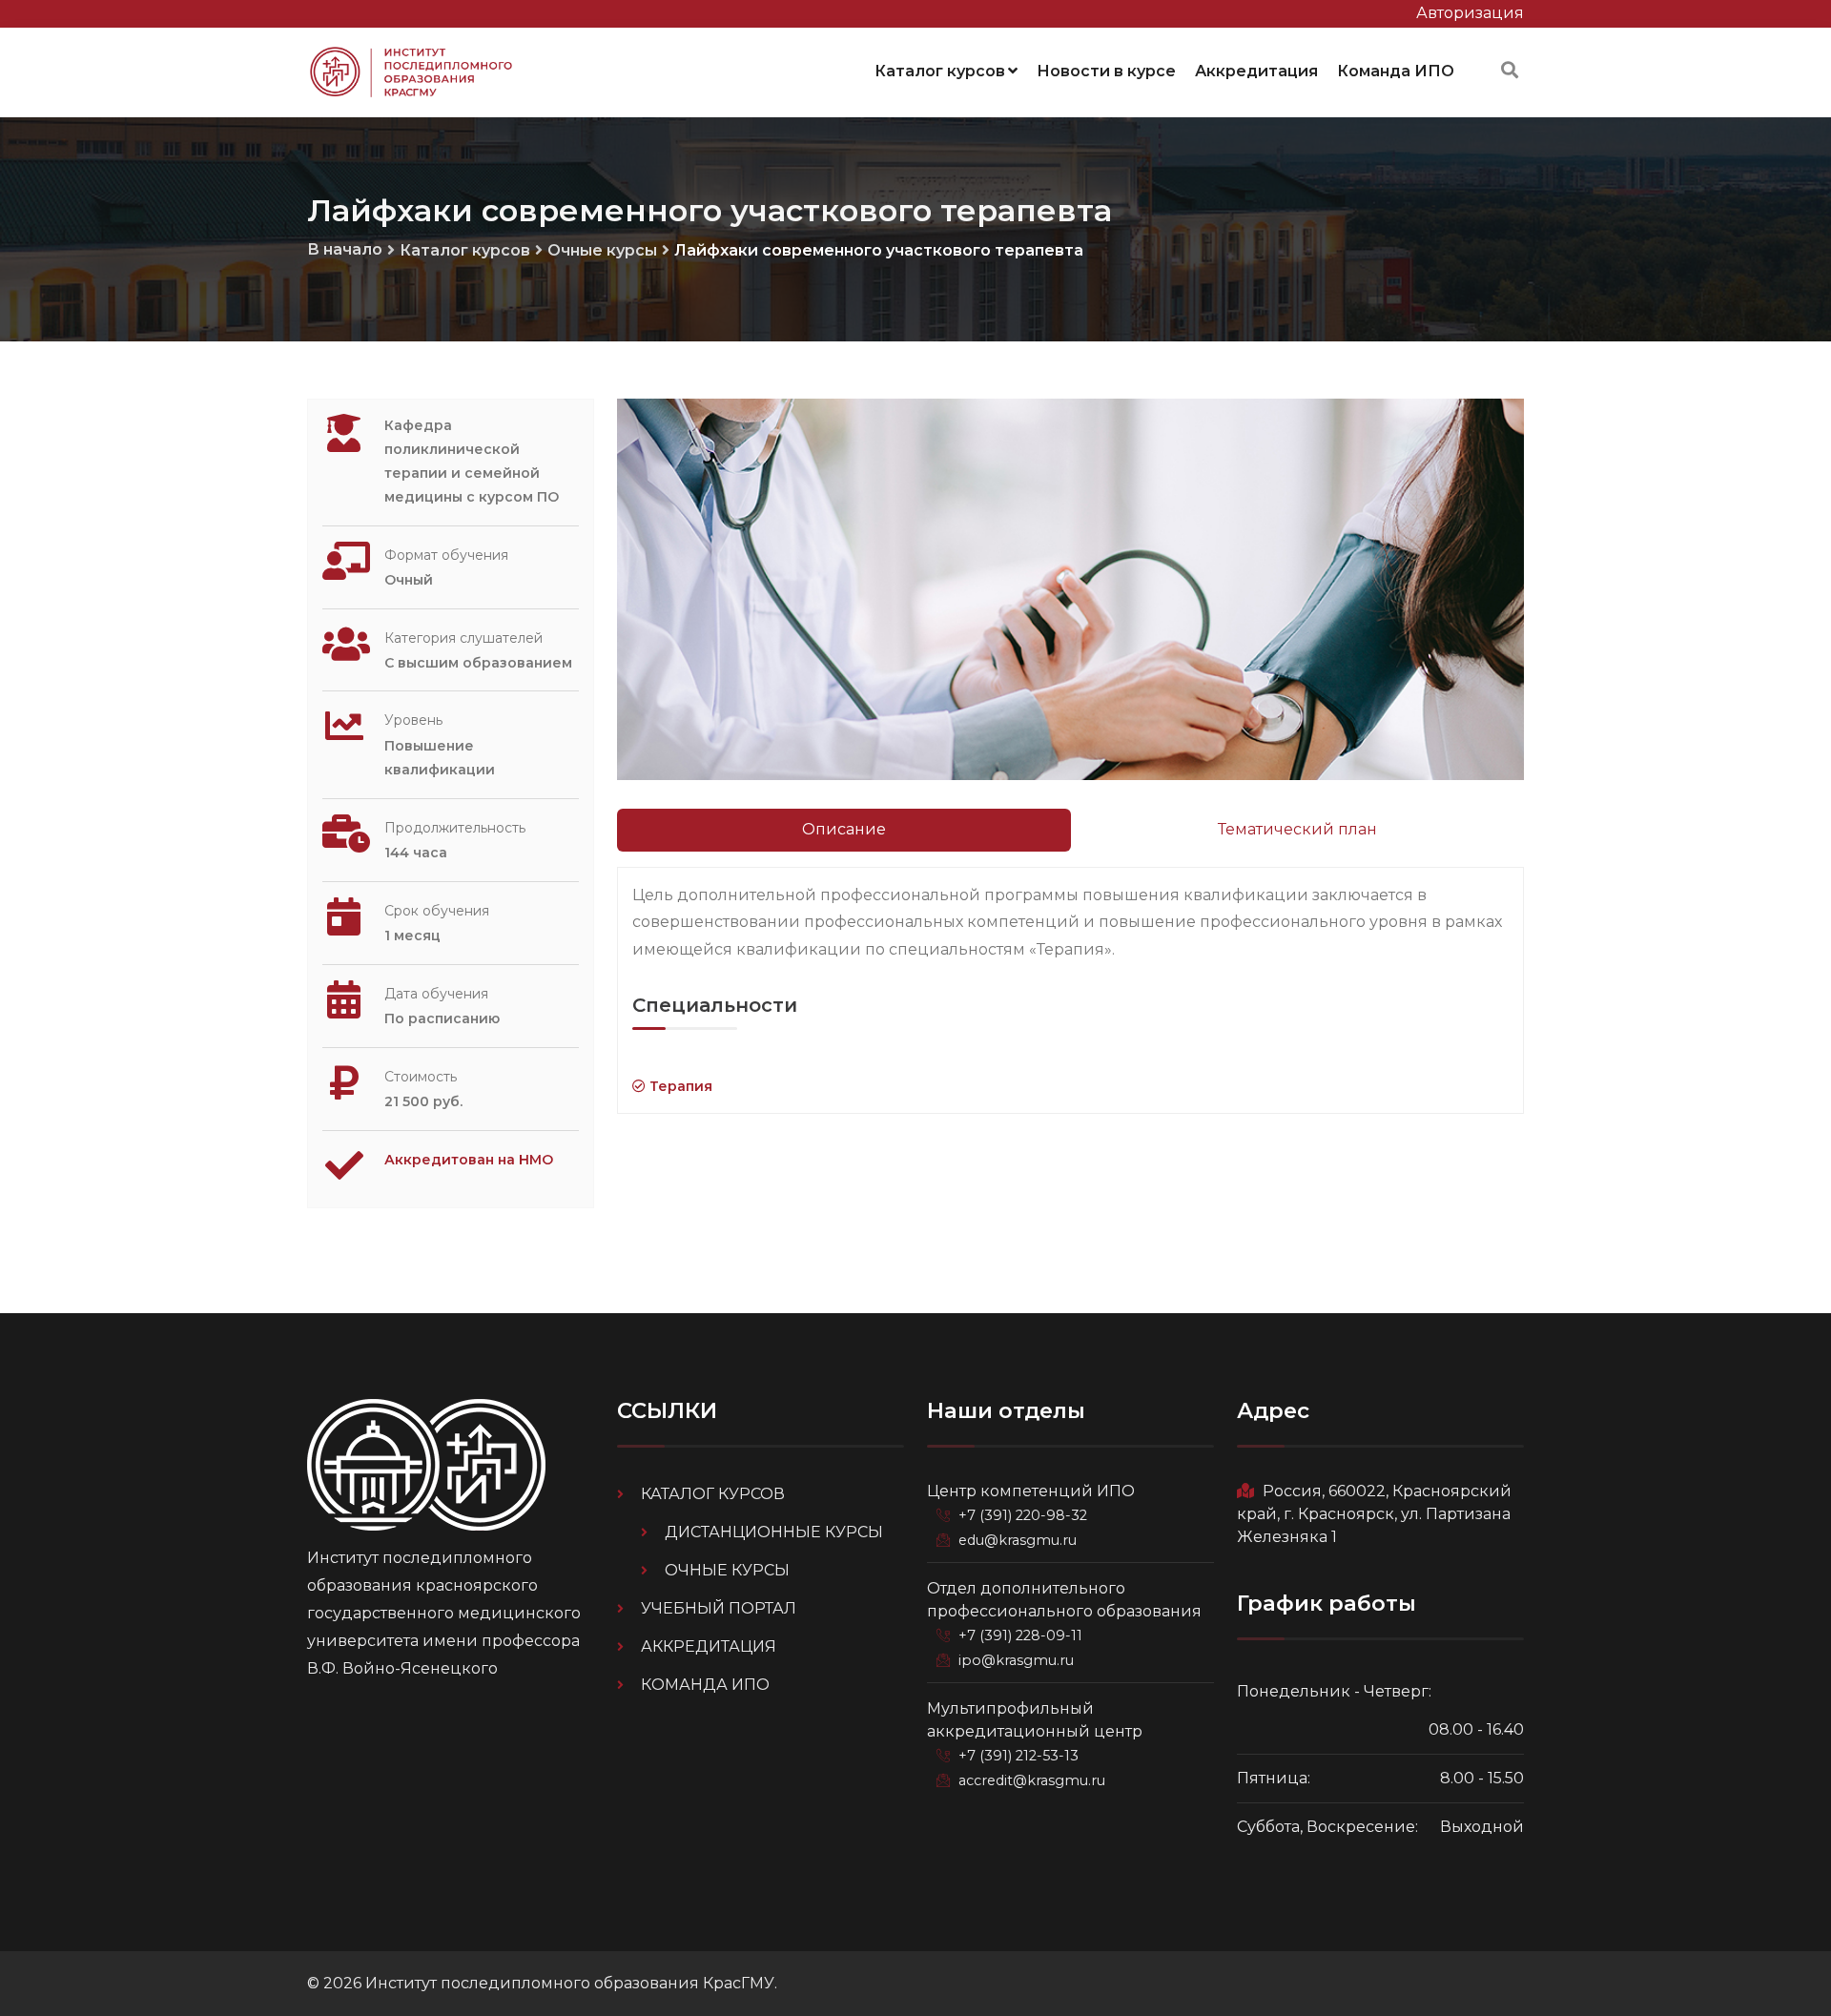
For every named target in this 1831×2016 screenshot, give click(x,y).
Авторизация (1470, 13)
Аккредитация (1256, 71)
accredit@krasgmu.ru (1032, 1780)
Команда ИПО (1396, 71)
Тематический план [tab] (1297, 829)
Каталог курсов (940, 71)
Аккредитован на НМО (469, 1160)
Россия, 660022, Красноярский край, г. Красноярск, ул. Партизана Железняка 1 (1374, 1514)
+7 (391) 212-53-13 (1018, 1756)
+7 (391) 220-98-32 (1023, 1515)
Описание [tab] (844, 829)
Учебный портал (719, 1608)
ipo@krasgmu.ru (1016, 1660)
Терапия (679, 1086)
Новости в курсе (1106, 71)
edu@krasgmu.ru (1018, 1540)
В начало (345, 249)
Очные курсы (602, 250)
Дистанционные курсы (774, 1532)
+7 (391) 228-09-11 (1020, 1635)
